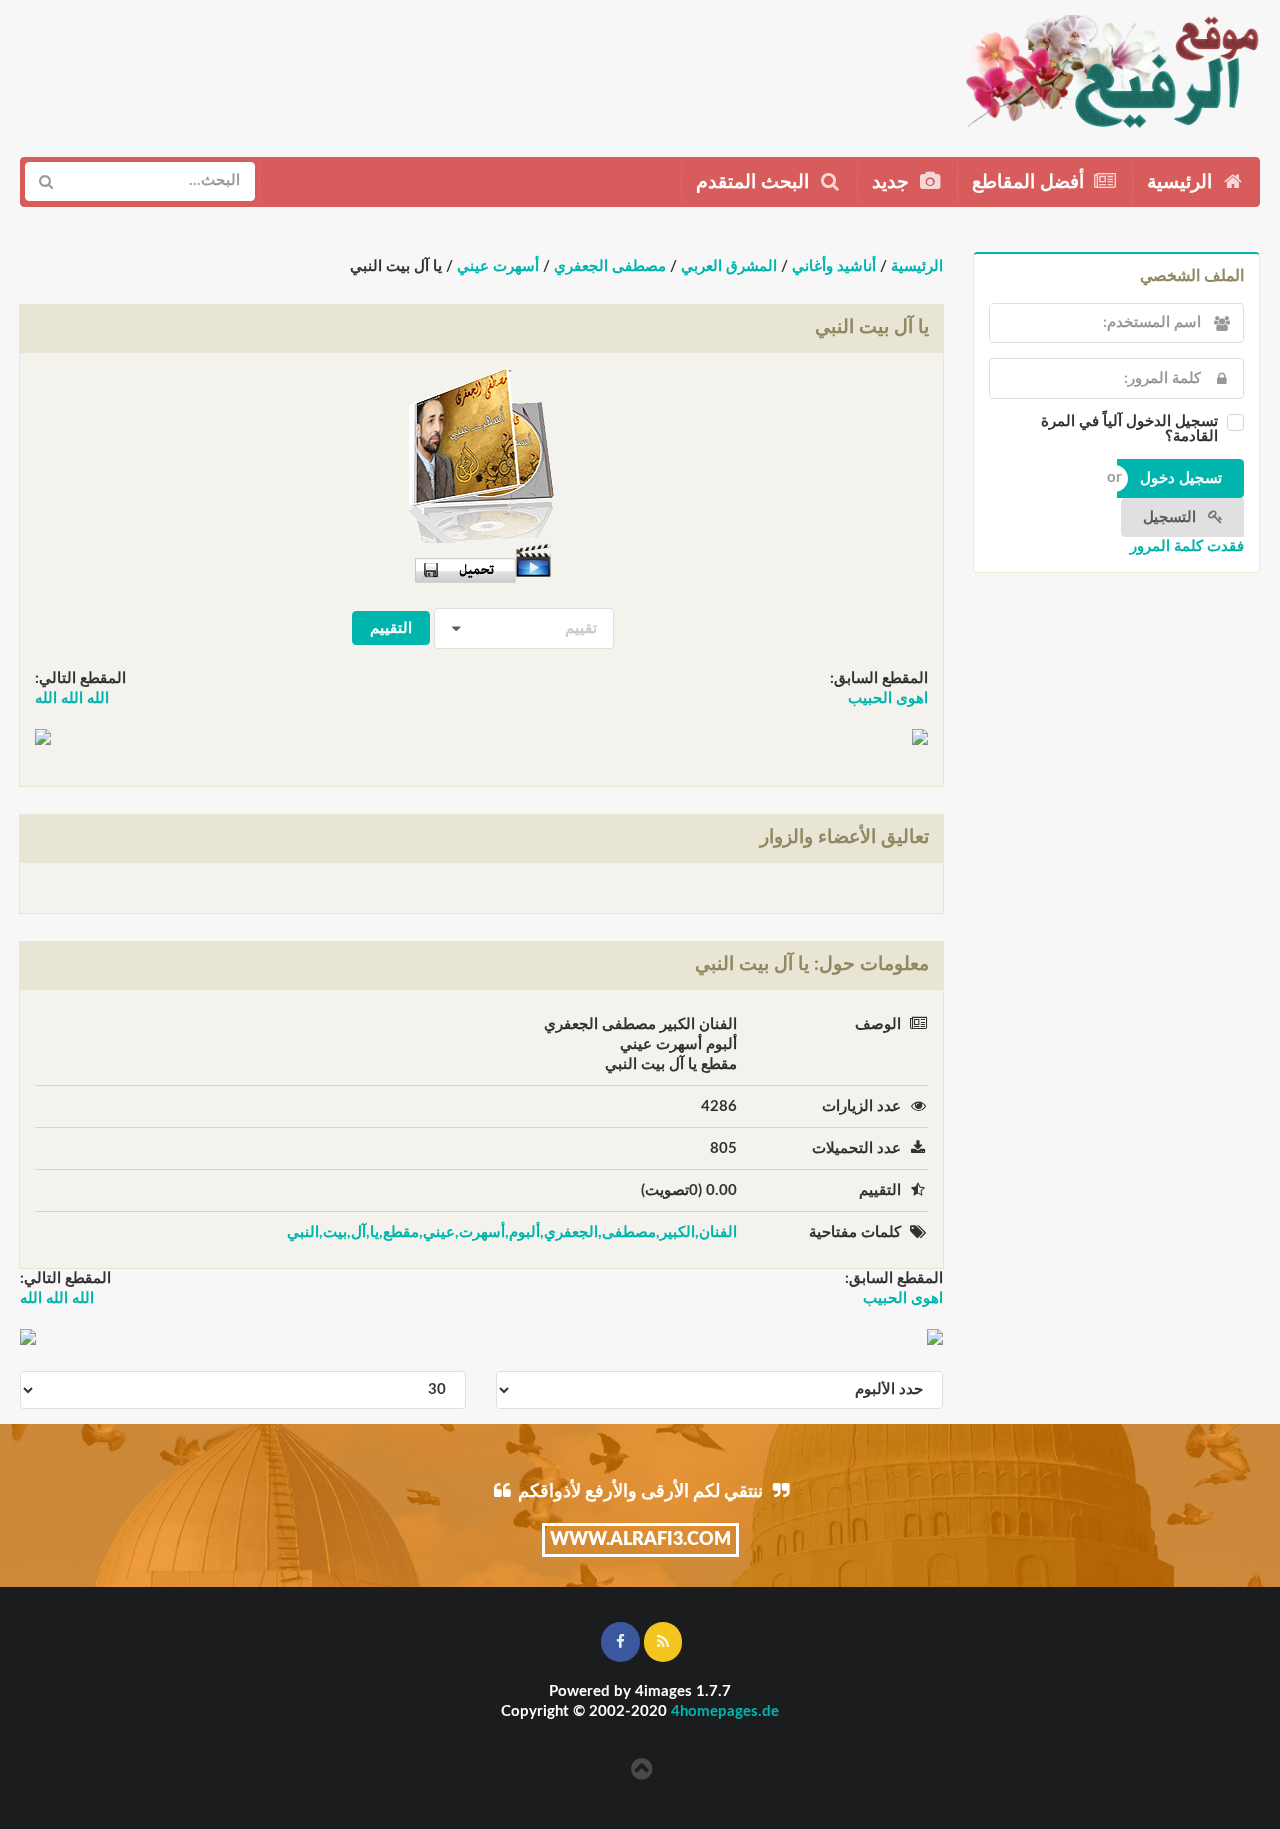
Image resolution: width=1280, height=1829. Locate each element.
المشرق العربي (729, 266)
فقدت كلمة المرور (1187, 546)
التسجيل (1171, 517)
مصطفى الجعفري (610, 266)
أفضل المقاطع (1030, 182)
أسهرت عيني (498, 266)
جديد (893, 182)
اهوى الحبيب (888, 698)
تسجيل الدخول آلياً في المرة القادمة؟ (1129, 429)
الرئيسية (1182, 182)
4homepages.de (725, 1711)
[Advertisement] (387, 71)
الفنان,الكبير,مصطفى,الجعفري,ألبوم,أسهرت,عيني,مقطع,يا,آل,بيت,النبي (512, 1232)
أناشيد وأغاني (834, 266)
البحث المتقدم (755, 182)
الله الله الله (72, 698)
